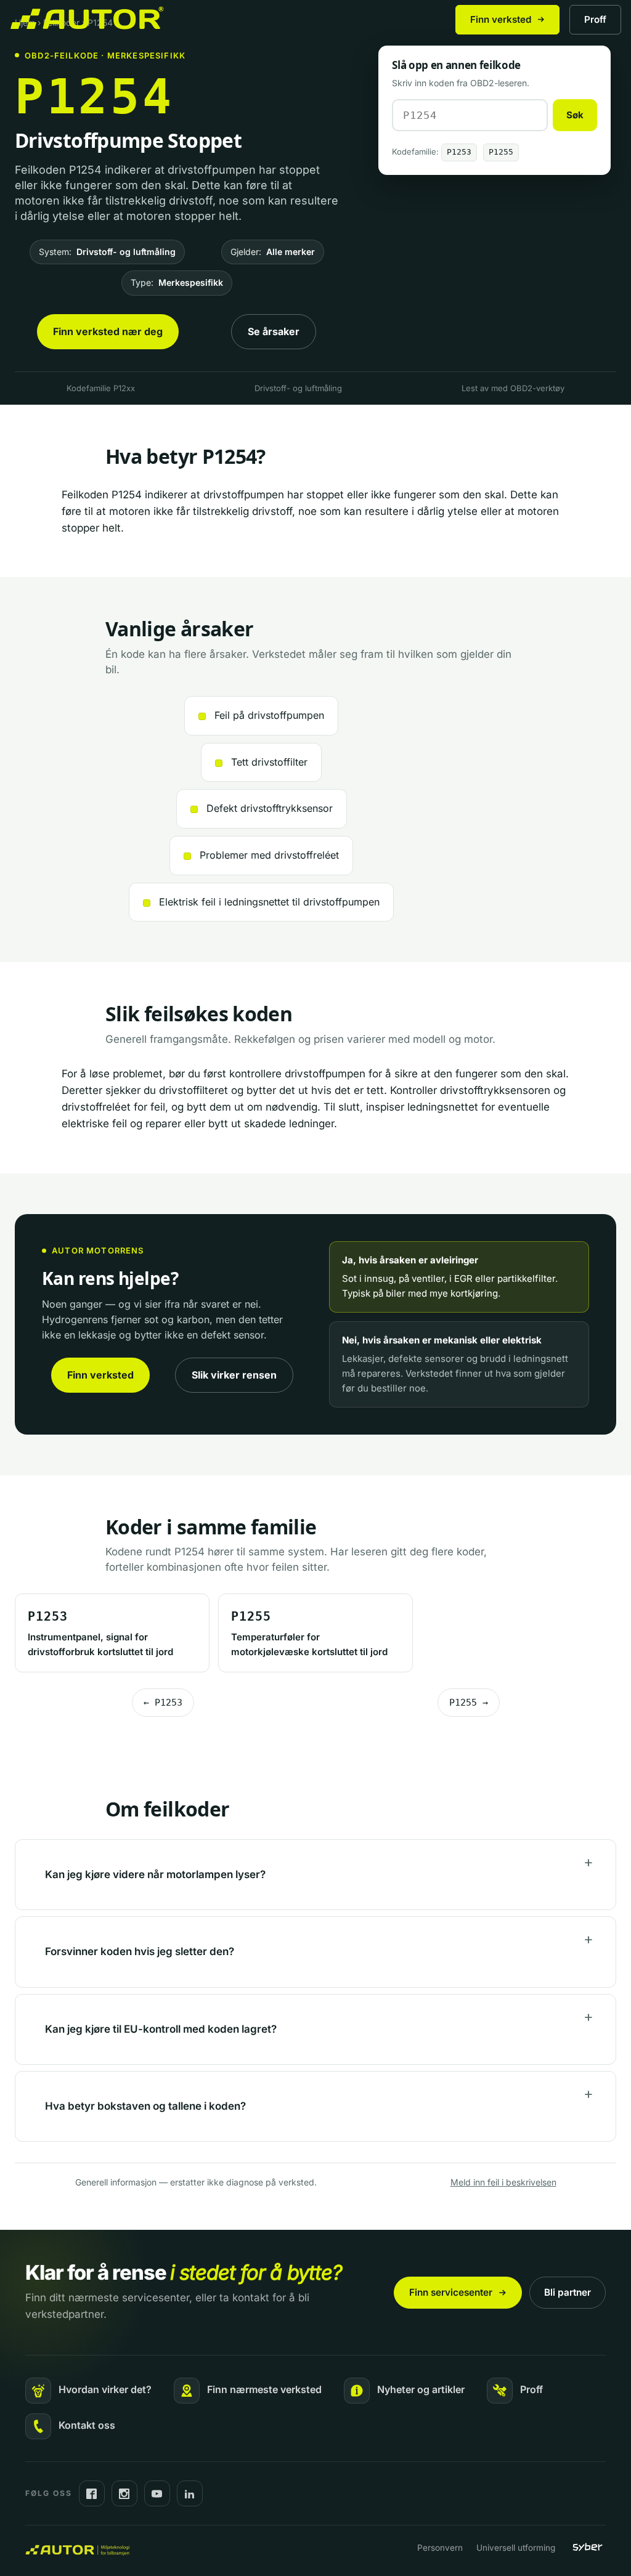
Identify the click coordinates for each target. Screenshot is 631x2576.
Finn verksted (501, 19)
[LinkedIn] (190, 2493)
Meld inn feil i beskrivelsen (503, 2182)
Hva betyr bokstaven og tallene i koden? (145, 2106)
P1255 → (469, 1703)
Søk (575, 115)
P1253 (459, 152)
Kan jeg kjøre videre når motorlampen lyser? (155, 1874)
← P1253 (163, 1703)
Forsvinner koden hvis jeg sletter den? (140, 1951)
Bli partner (568, 2292)
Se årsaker (274, 331)
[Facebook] (92, 2493)
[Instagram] (124, 2493)
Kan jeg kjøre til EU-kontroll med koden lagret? (161, 2029)
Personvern (440, 2548)
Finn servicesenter (451, 2292)
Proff (595, 19)
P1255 (501, 152)
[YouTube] (157, 2493)
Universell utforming (516, 2548)
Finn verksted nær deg (108, 331)
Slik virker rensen (234, 1375)
